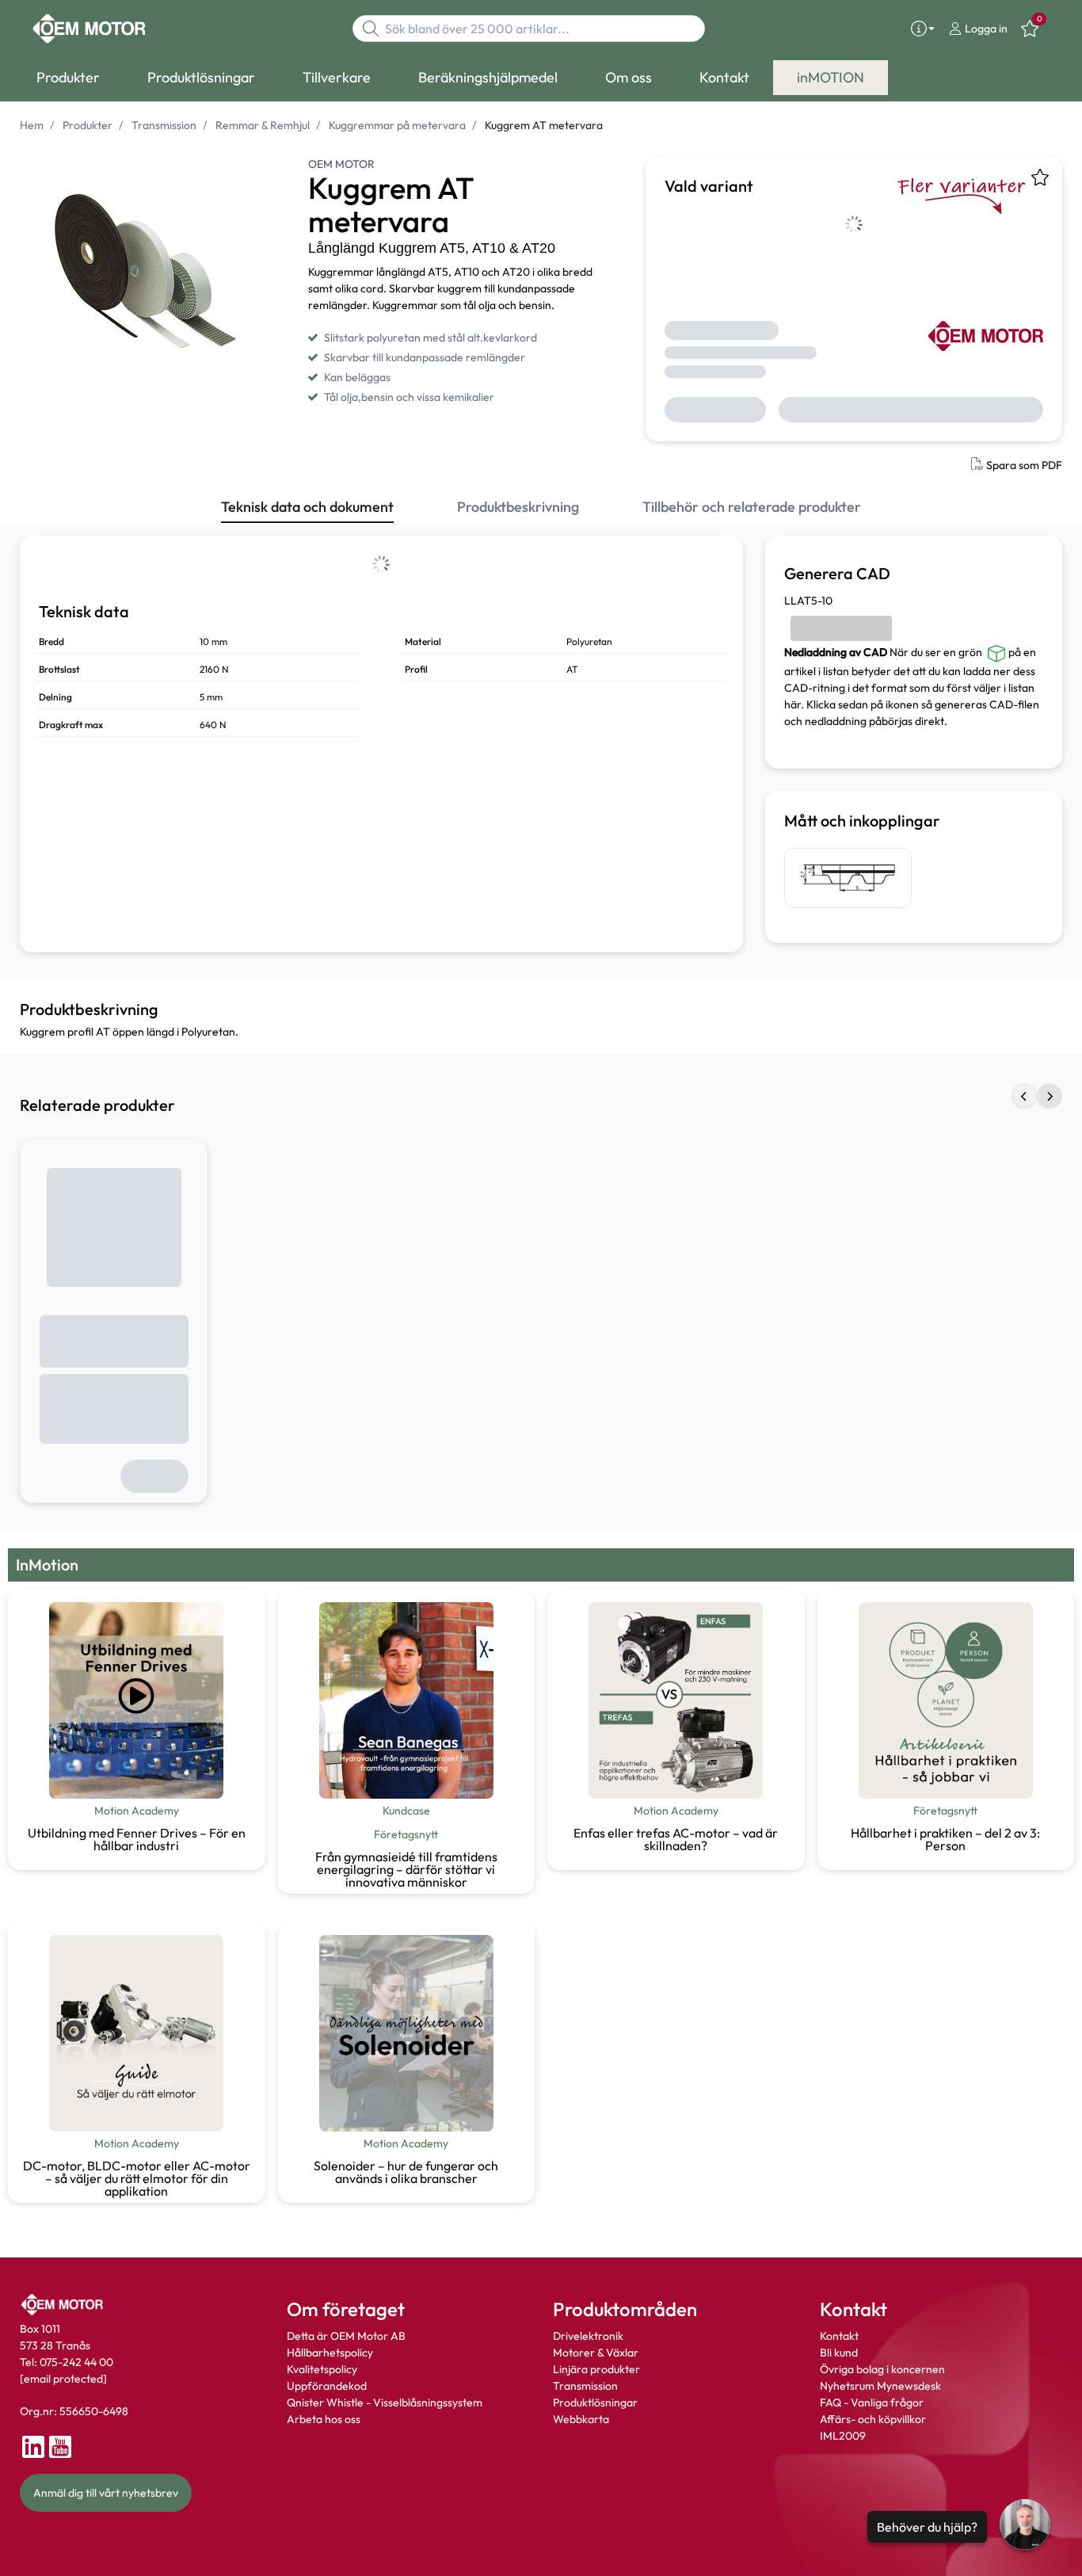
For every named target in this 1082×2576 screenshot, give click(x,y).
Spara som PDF (1024, 465)
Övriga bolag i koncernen (882, 2369)
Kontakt (839, 2336)
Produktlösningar (595, 2402)
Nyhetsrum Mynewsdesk (880, 2386)
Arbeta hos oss (324, 2419)
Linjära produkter (596, 2369)
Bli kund (839, 2353)
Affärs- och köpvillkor (873, 2419)
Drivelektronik (588, 2336)
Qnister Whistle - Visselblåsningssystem (385, 2402)
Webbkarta (581, 2419)
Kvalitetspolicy (322, 2369)
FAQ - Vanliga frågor (873, 2402)
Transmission (585, 2386)
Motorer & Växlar (596, 2353)
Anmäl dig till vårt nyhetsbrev (106, 2493)
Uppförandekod (327, 2386)
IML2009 (843, 2436)
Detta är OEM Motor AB (346, 2336)
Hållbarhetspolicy (330, 2353)
